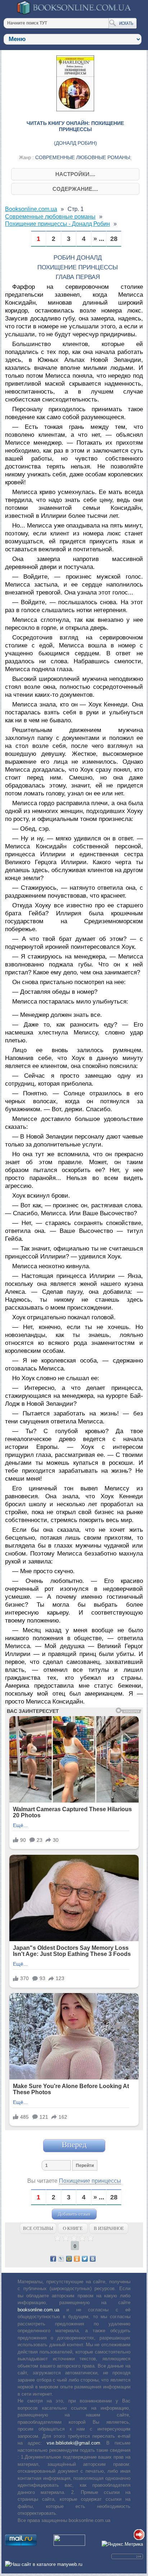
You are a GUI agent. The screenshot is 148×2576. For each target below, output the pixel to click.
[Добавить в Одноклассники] (77, 2259)
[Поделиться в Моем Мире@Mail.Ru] (69, 2259)
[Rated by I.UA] (69, 2544)
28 (114, 239)
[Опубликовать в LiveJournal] (61, 2259)
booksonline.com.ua (38, 2310)
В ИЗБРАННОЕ (109, 2228)
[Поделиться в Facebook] (53, 2259)
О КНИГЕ (73, 2228)
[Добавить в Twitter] (85, 2259)
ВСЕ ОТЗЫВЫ (38, 2228)
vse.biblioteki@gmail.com (73, 2443)
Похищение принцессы (90, 2181)
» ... (99, 239)
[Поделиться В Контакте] (93, 2259)
